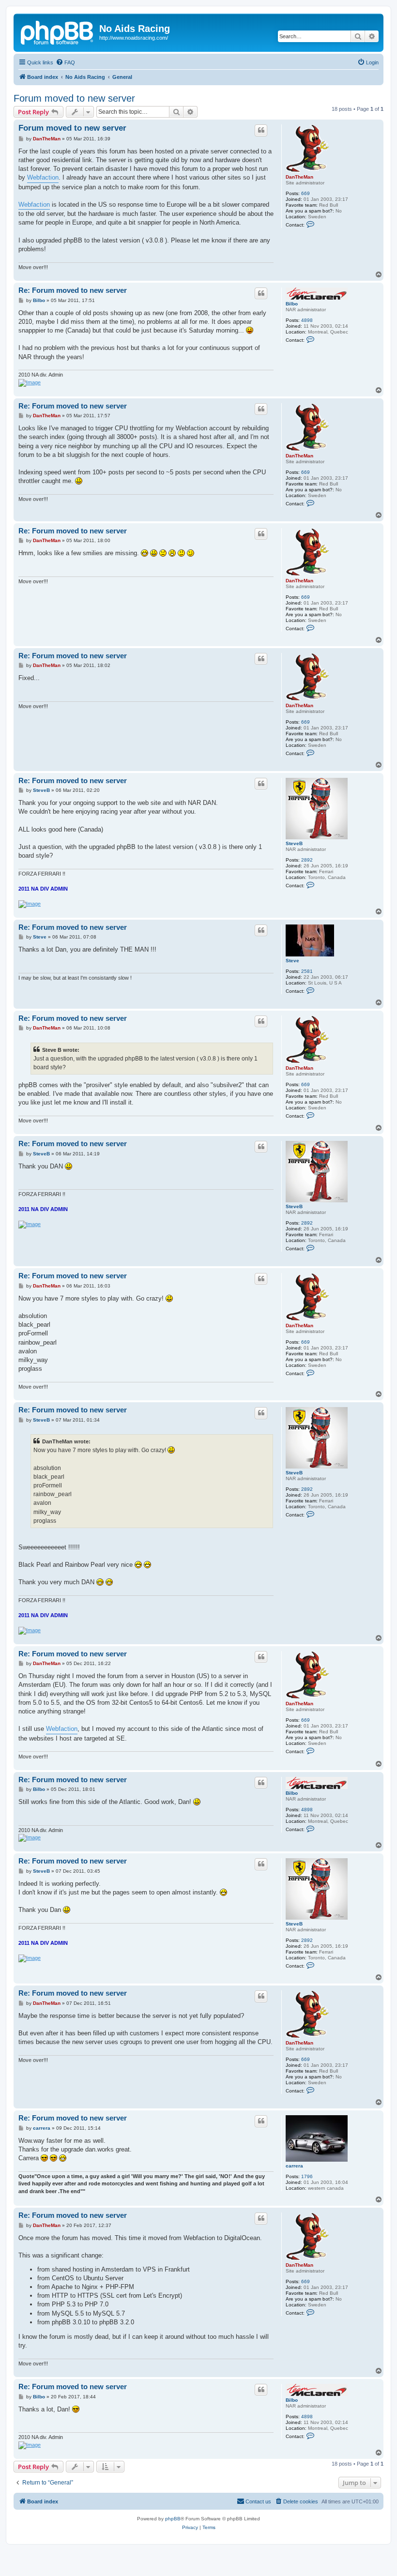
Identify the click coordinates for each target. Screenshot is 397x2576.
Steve (292, 961)
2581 (307, 971)
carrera (294, 2166)
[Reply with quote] (261, 130)
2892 (307, 860)
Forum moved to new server (74, 98)
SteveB (294, 843)
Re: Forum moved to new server (73, 290)
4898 (307, 320)
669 (305, 193)
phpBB (173, 2519)
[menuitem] (65, 62)
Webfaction (43, 177)
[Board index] (58, 31)
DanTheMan (299, 177)
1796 (307, 2176)
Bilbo (292, 304)
